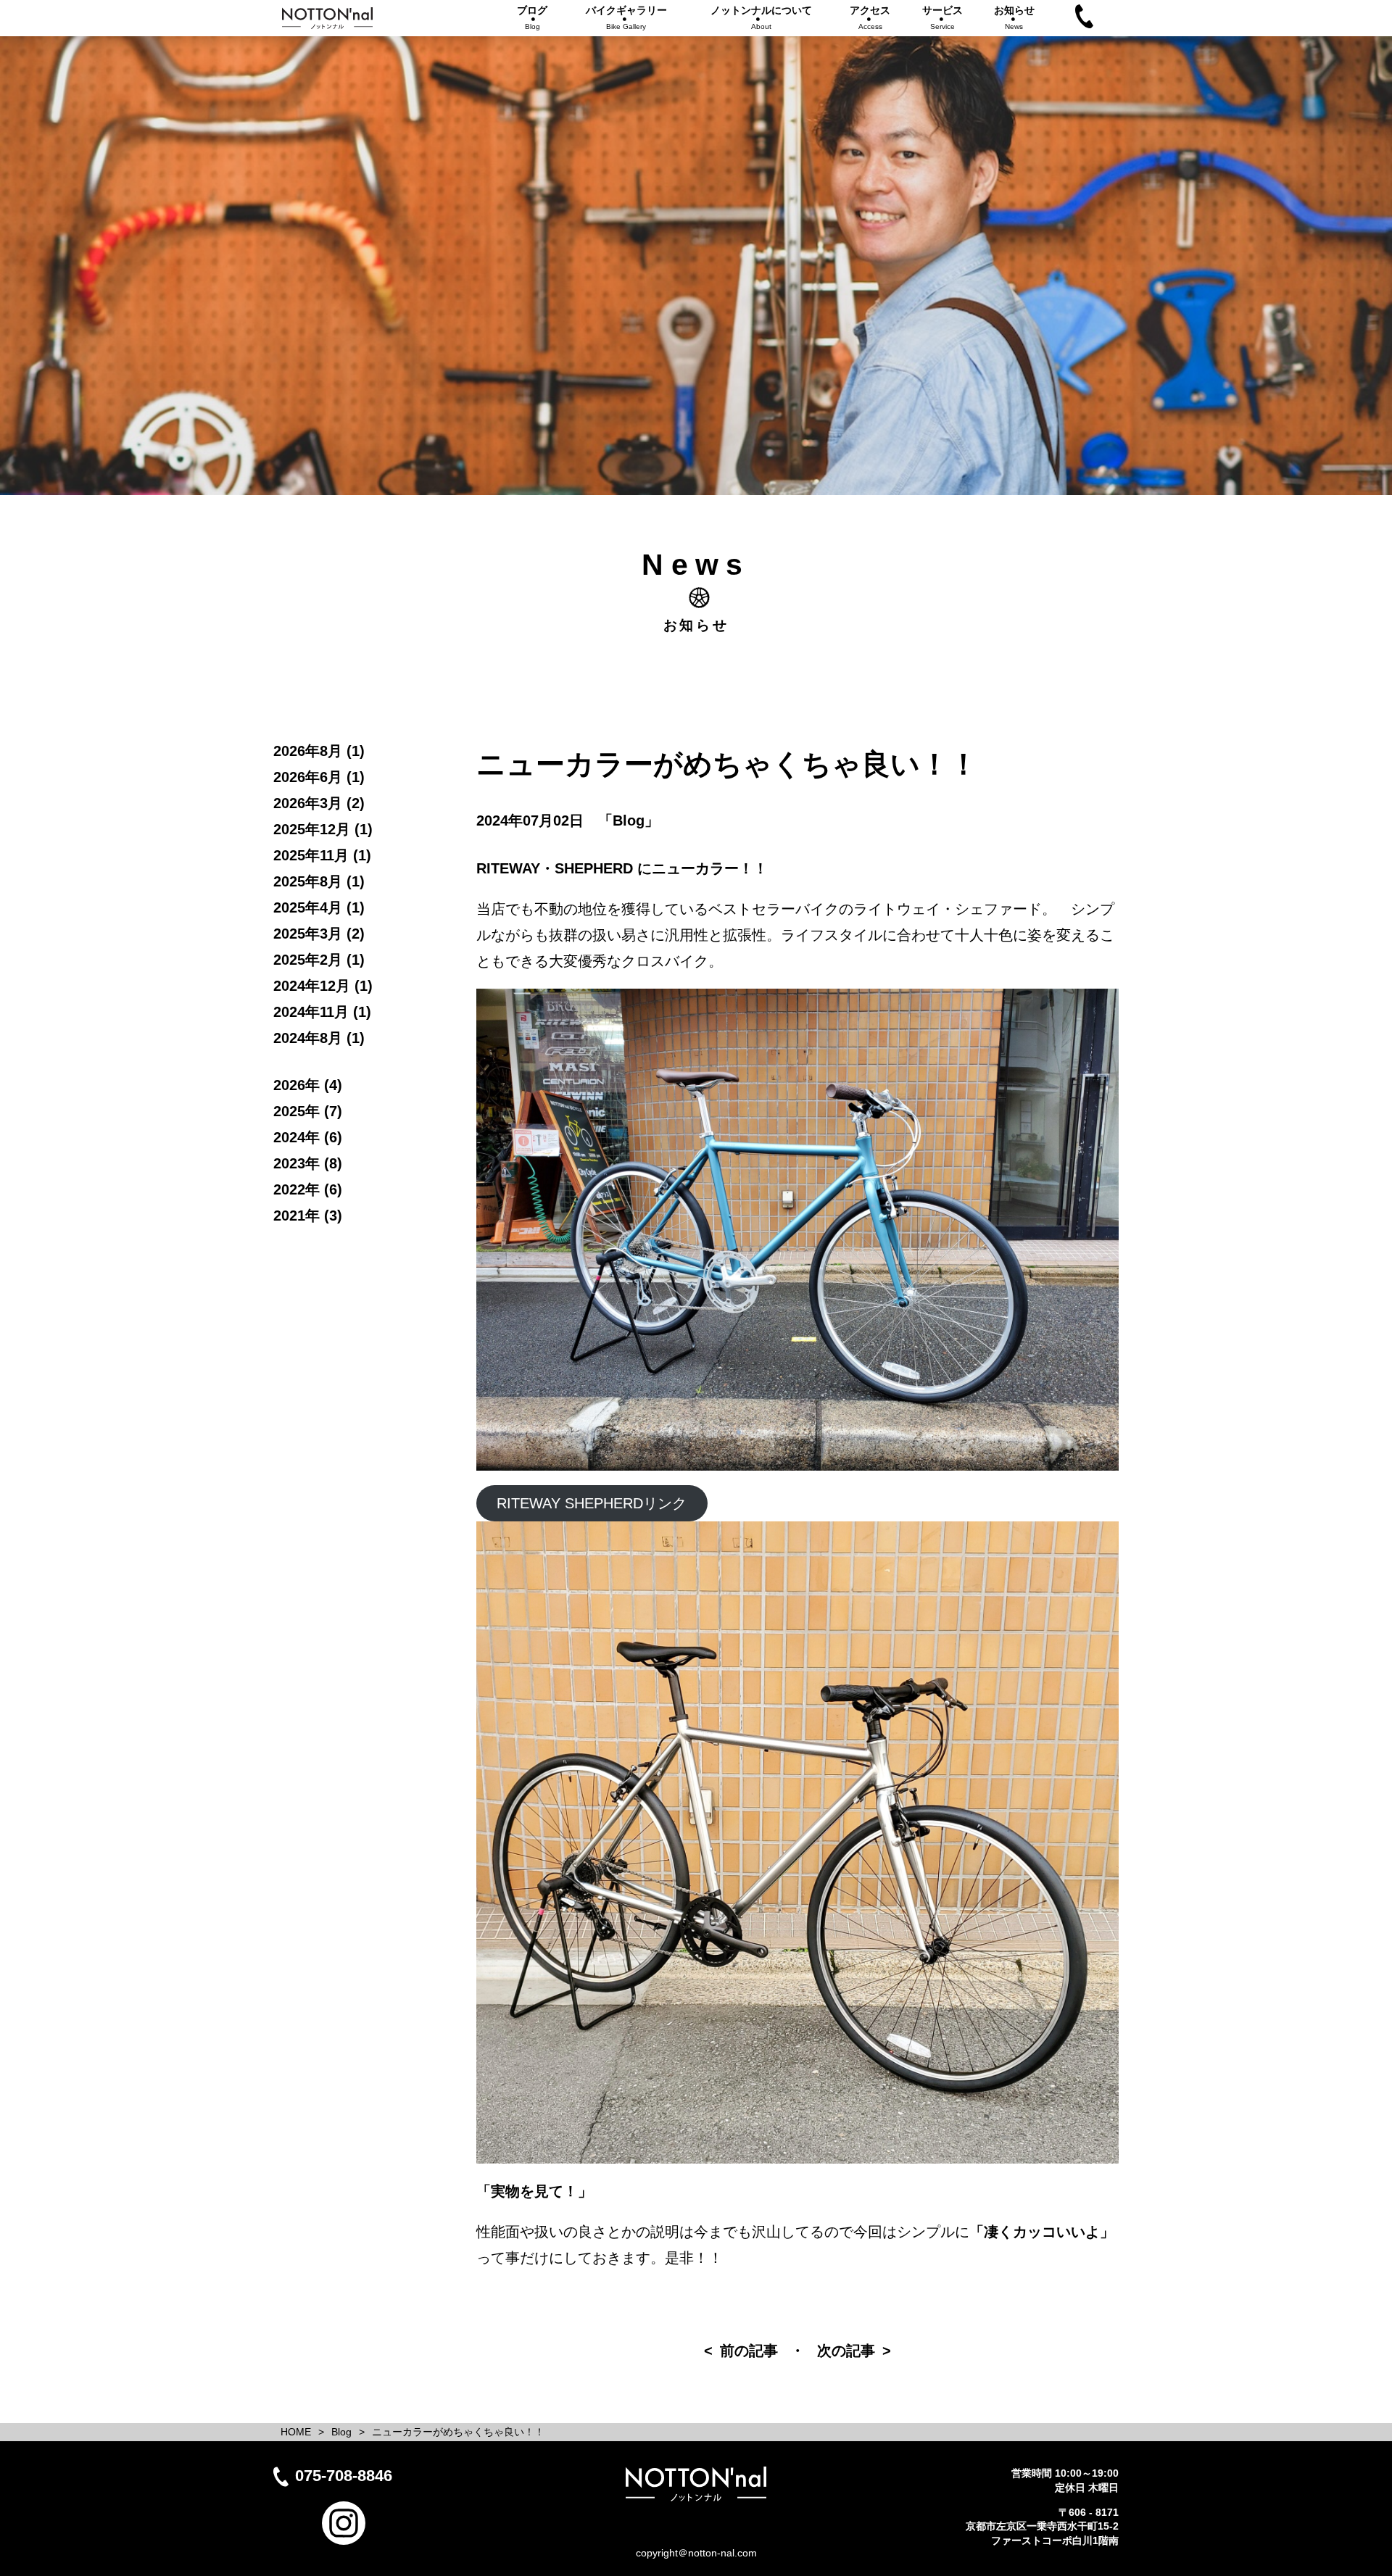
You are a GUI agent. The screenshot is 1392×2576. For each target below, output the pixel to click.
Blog (341, 2432)
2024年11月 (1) (322, 1012)
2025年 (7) (308, 1111)
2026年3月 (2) (319, 803)
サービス (942, 17)
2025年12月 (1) (323, 829)
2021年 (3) (308, 1216)
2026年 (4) (308, 1085)
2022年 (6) (308, 1189)
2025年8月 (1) (319, 881)
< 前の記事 (741, 2351)
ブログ (532, 17)
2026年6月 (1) (319, 777)
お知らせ (1014, 17)
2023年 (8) (308, 1163)
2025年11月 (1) (322, 855)
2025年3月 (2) (319, 934)
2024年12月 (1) (323, 986)
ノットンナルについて (761, 17)
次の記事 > (854, 2351)
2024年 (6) (308, 1137)
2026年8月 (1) (319, 751)
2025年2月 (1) (319, 960)
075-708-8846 (344, 2476)
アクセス (870, 17)
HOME (296, 2432)
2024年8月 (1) (319, 1038)
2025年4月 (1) (319, 907)
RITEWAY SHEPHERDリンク (592, 1503)
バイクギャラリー (626, 17)
